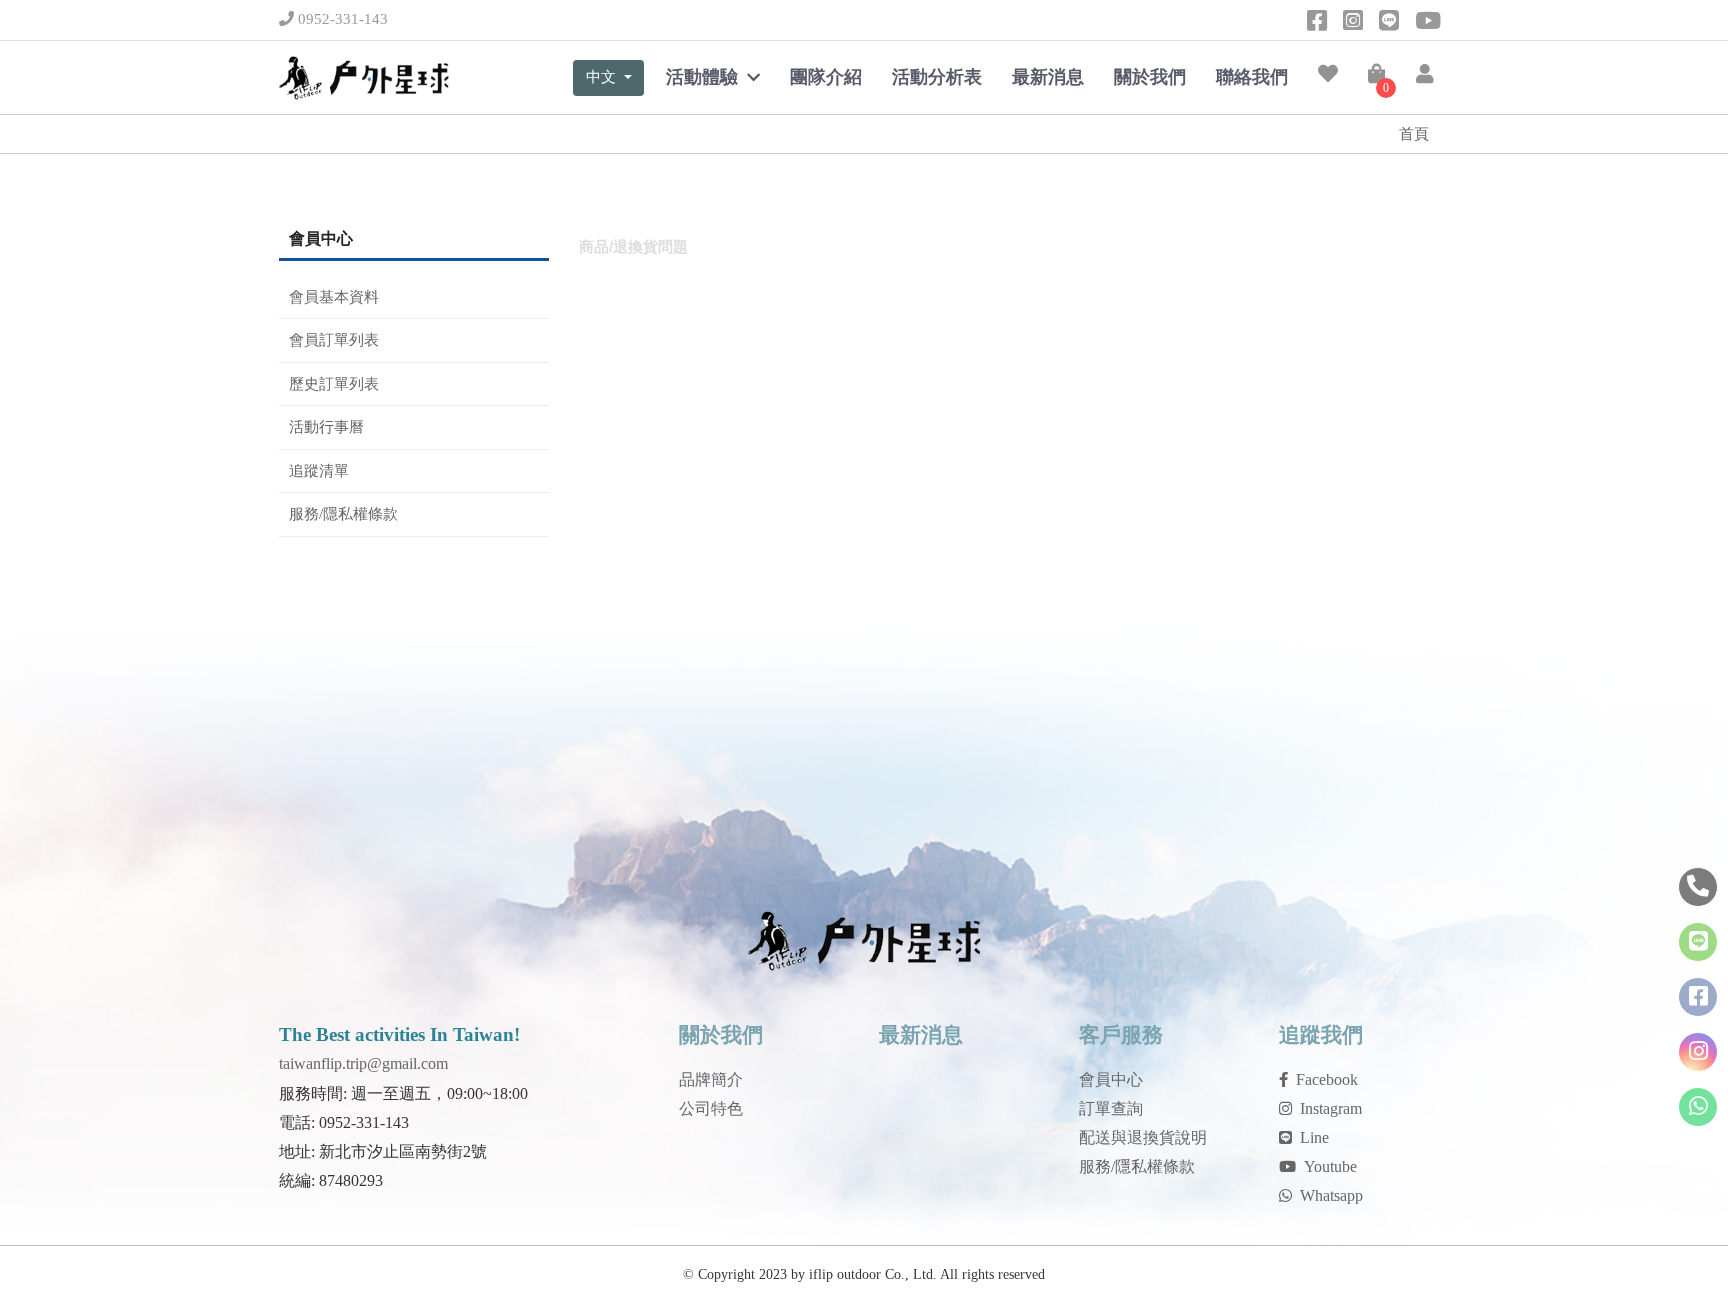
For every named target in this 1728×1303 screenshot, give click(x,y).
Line (1314, 1137)
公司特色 (711, 1108)
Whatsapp (1331, 1195)
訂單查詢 (1111, 1108)
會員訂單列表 (334, 340)
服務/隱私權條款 (343, 514)
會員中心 (1111, 1079)
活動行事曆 (326, 427)
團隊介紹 (826, 77)
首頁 (1414, 134)
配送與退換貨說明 (1143, 1137)
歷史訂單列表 (334, 384)
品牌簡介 (711, 1079)
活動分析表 (937, 77)
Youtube (1330, 1166)
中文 (603, 76)
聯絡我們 (1252, 77)
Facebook (1327, 1079)
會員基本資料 (334, 297)
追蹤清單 (319, 471)
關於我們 (1150, 77)
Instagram (1331, 1108)
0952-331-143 (341, 19)
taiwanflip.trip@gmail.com (363, 1063)
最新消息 (1048, 77)
